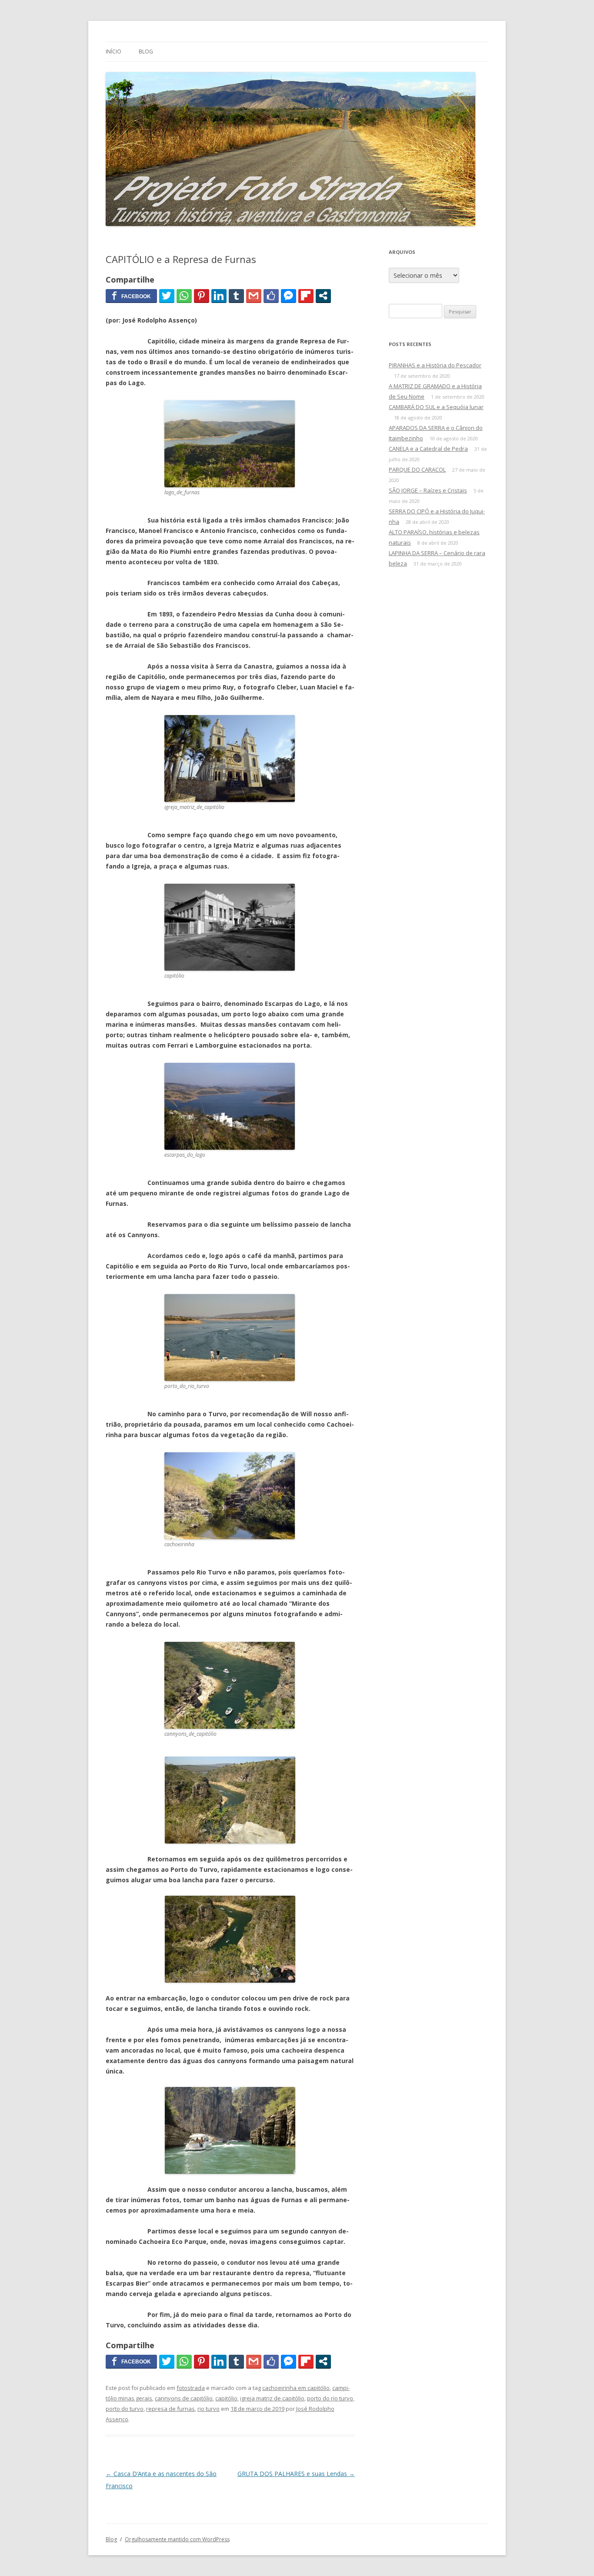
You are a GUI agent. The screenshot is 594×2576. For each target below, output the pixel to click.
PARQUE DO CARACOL (417, 469)
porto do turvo (125, 2409)
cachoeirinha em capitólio (296, 2388)
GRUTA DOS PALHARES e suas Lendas (296, 2474)
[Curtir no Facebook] (271, 296)
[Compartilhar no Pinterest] (202, 296)
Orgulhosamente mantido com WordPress (177, 2539)
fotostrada (191, 2388)
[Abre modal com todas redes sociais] (323, 296)
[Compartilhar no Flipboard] (306, 296)
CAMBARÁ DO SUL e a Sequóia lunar (436, 407)
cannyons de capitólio (184, 2398)
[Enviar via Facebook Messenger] (289, 296)
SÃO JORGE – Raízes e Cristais (428, 490)
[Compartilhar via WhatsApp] (184, 296)
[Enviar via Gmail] (254, 296)
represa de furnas (170, 2409)
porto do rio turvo (330, 2398)
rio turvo (209, 2409)
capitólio (226, 2398)
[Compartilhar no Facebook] (131, 296)
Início (113, 52)
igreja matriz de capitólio (272, 2398)
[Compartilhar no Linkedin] (219, 296)
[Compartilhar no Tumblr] (236, 296)
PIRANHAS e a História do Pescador (435, 365)
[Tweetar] (167, 296)
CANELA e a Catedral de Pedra (428, 449)
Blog (146, 52)
